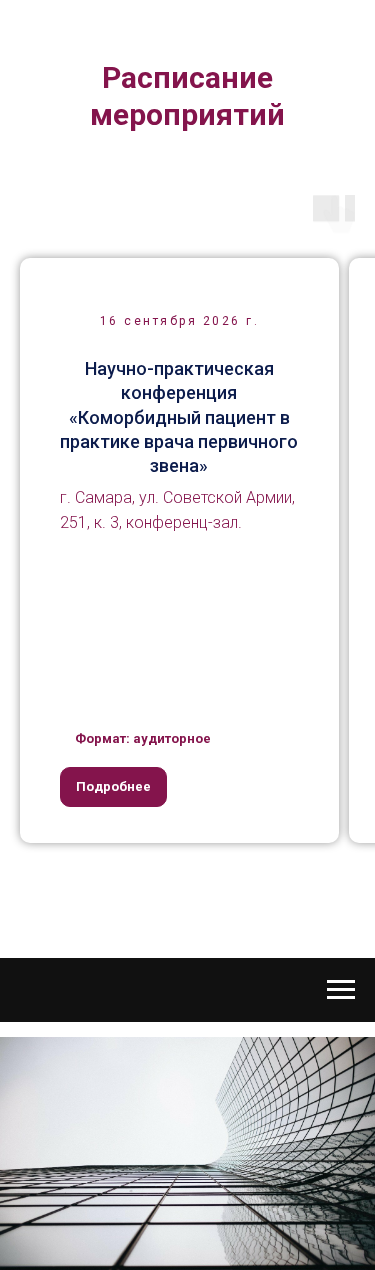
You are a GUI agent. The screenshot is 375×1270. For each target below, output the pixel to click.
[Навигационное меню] (341, 990)
